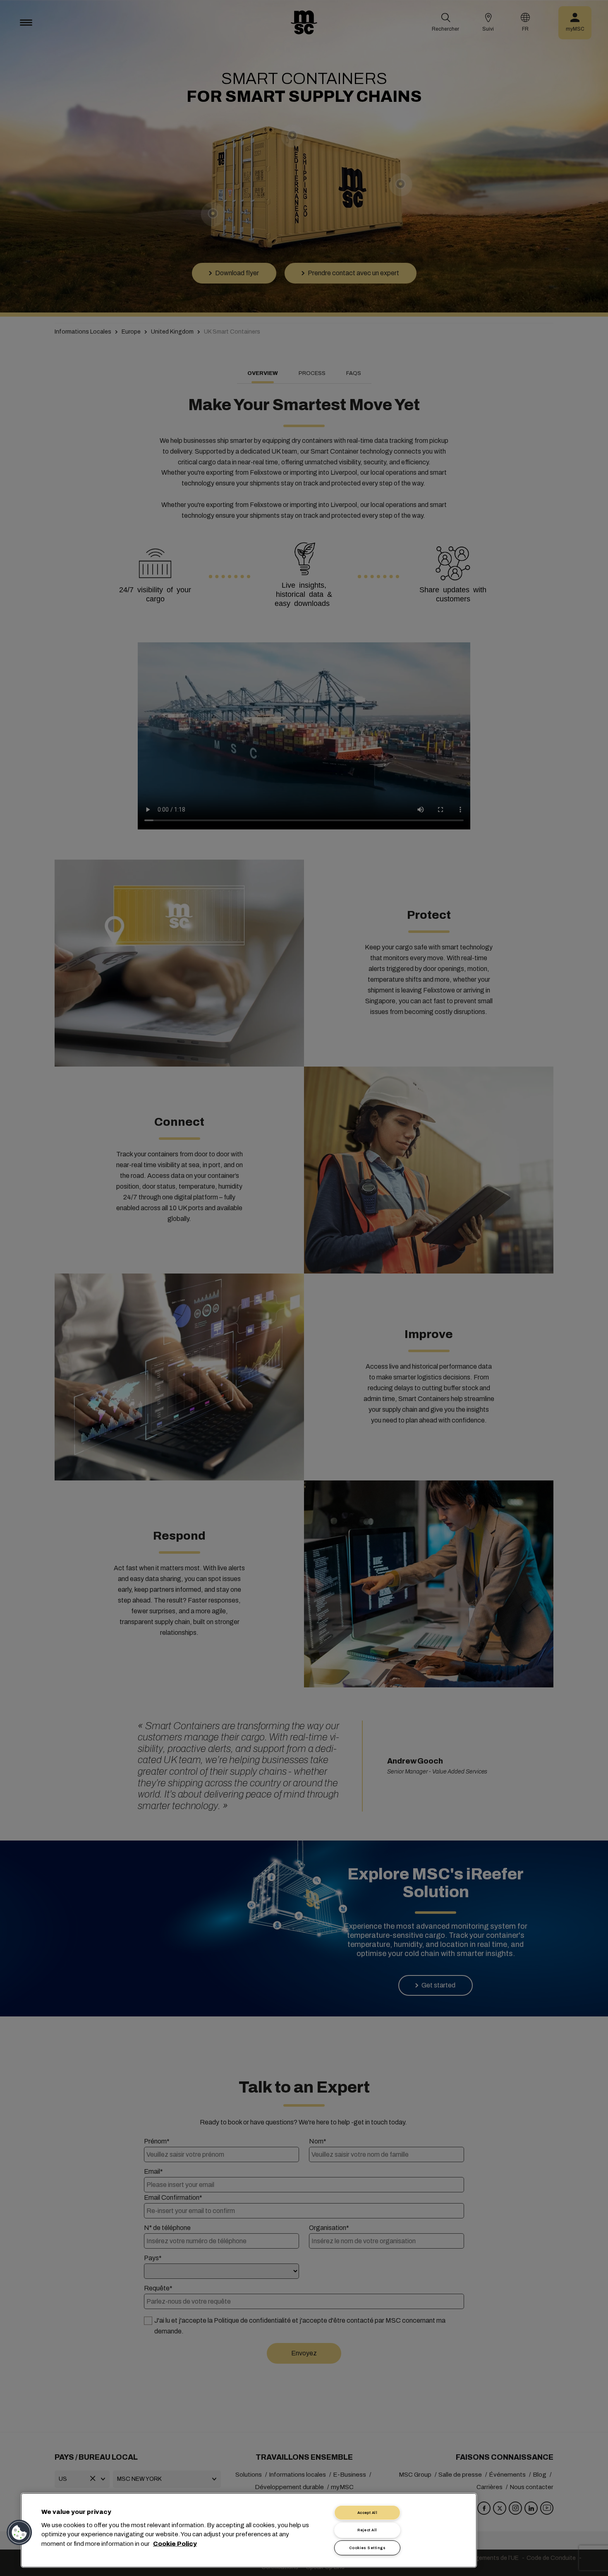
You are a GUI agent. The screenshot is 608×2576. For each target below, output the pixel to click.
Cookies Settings (367, 2548)
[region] (249, 2530)
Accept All (367, 2513)
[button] (19, 2533)
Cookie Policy (175, 2543)
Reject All (367, 2530)
